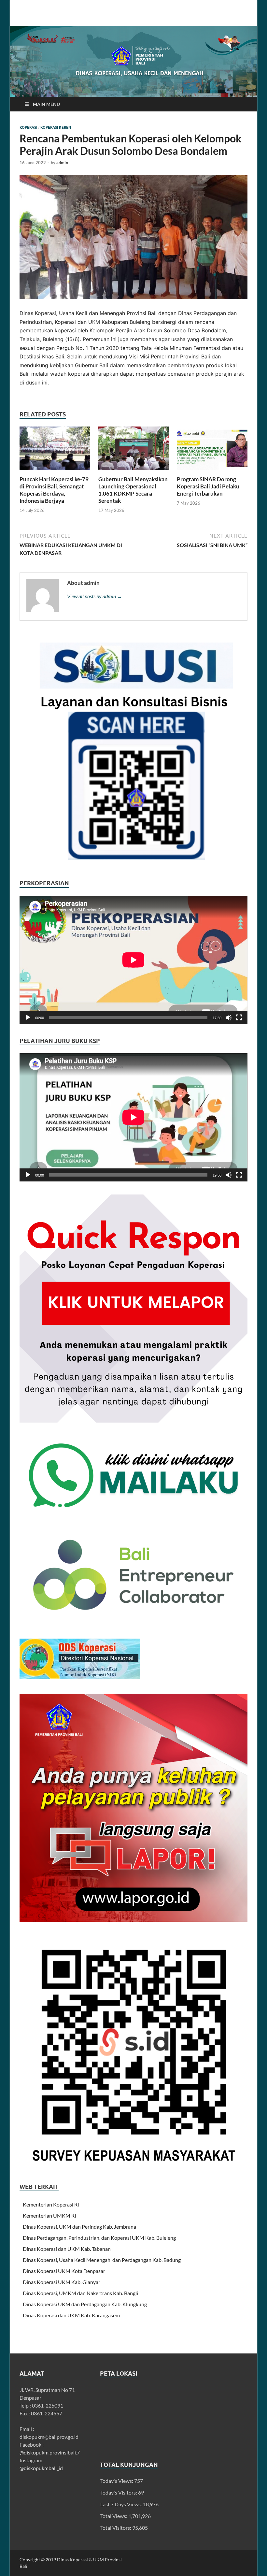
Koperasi (28, 127)
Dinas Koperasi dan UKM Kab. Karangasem (71, 2315)
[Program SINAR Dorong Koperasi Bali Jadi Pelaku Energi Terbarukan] (212, 450)
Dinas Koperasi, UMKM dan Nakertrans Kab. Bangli (80, 2293)
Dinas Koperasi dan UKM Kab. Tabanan (67, 2249)
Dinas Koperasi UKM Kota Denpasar (64, 2271)
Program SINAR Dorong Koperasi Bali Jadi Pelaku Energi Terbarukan (208, 486)
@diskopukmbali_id (41, 2468)
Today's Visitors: (119, 2492)
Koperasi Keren (56, 127)
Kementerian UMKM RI (49, 2215)
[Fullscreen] (239, 1018)
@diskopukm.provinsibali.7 (50, 2452)
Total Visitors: (116, 2528)
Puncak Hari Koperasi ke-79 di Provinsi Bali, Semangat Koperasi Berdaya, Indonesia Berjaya (54, 490)
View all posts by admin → (95, 596)
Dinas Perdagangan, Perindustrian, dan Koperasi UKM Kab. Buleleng (99, 2238)
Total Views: (114, 2516)
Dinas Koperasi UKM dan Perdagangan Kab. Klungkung (85, 2304)
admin (62, 163)
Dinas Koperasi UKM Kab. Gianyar (62, 2282)
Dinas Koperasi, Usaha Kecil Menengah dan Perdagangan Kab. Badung (102, 2260)
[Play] (28, 1018)
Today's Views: (117, 2481)
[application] (133, 960)
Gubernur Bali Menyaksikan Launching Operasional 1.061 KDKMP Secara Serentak (133, 490)
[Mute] (229, 1018)
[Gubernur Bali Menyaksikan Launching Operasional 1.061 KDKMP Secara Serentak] (134, 450)
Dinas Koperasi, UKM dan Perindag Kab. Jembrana (79, 2227)
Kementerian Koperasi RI (51, 2204)
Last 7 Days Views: (122, 2504)
